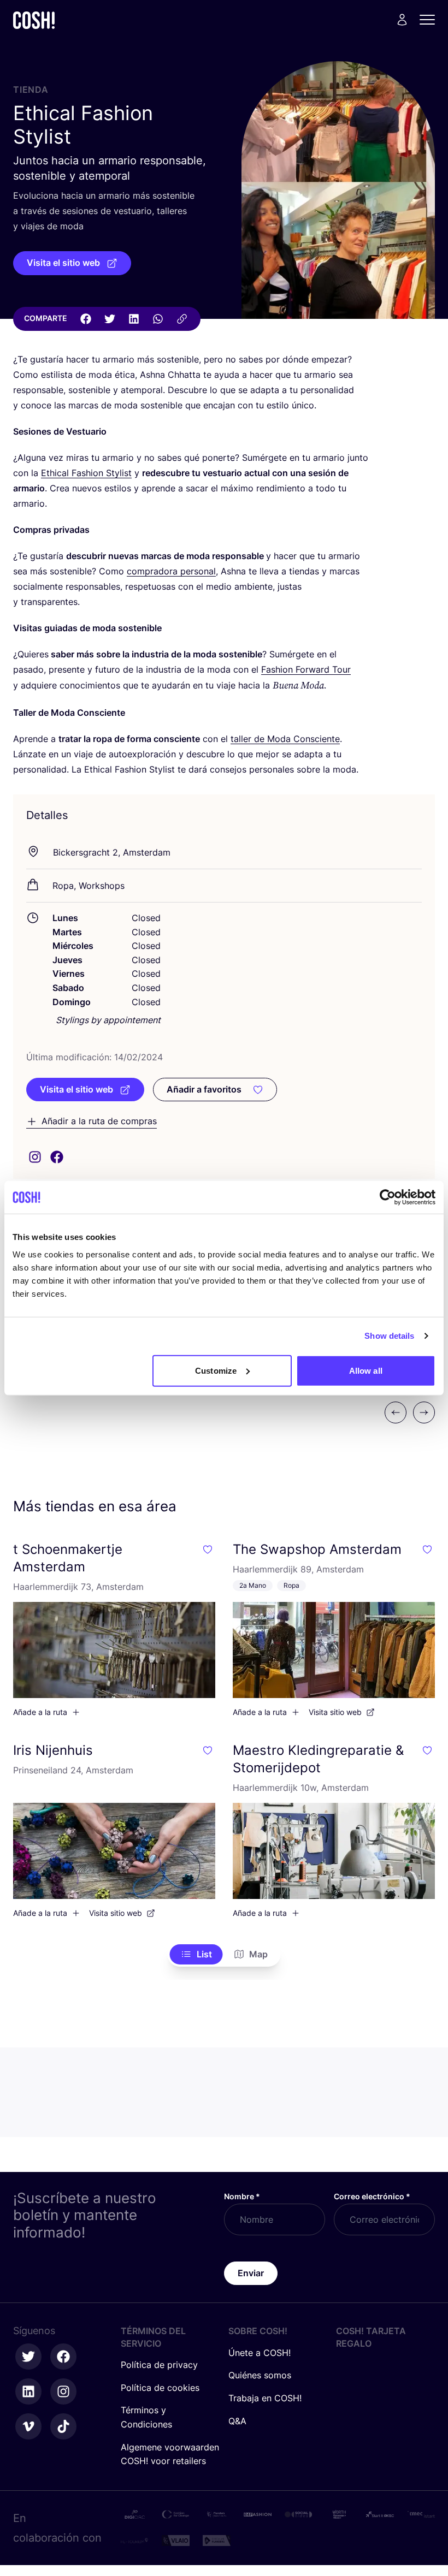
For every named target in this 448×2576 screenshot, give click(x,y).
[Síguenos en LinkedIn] (28, 2391)
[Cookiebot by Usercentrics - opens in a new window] (388, 1197)
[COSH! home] (34, 20)
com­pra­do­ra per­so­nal (171, 571)
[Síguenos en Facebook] (63, 2357)
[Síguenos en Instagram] (63, 2391)
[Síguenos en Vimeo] (28, 2426)
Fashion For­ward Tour (306, 669)
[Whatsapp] (158, 319)
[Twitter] (110, 319)
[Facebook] (86, 319)
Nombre (242, 2196)
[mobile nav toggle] (431, 20)
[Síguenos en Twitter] (28, 2357)
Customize (216, 1370)
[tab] (196, 1955)
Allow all (366, 1370)
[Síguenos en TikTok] (63, 2426)
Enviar (251, 2273)
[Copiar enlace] (182, 319)
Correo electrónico (372, 2196)
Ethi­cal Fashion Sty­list (86, 473)
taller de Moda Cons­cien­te (285, 739)
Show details (389, 1336)
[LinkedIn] (134, 319)
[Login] (402, 20)
